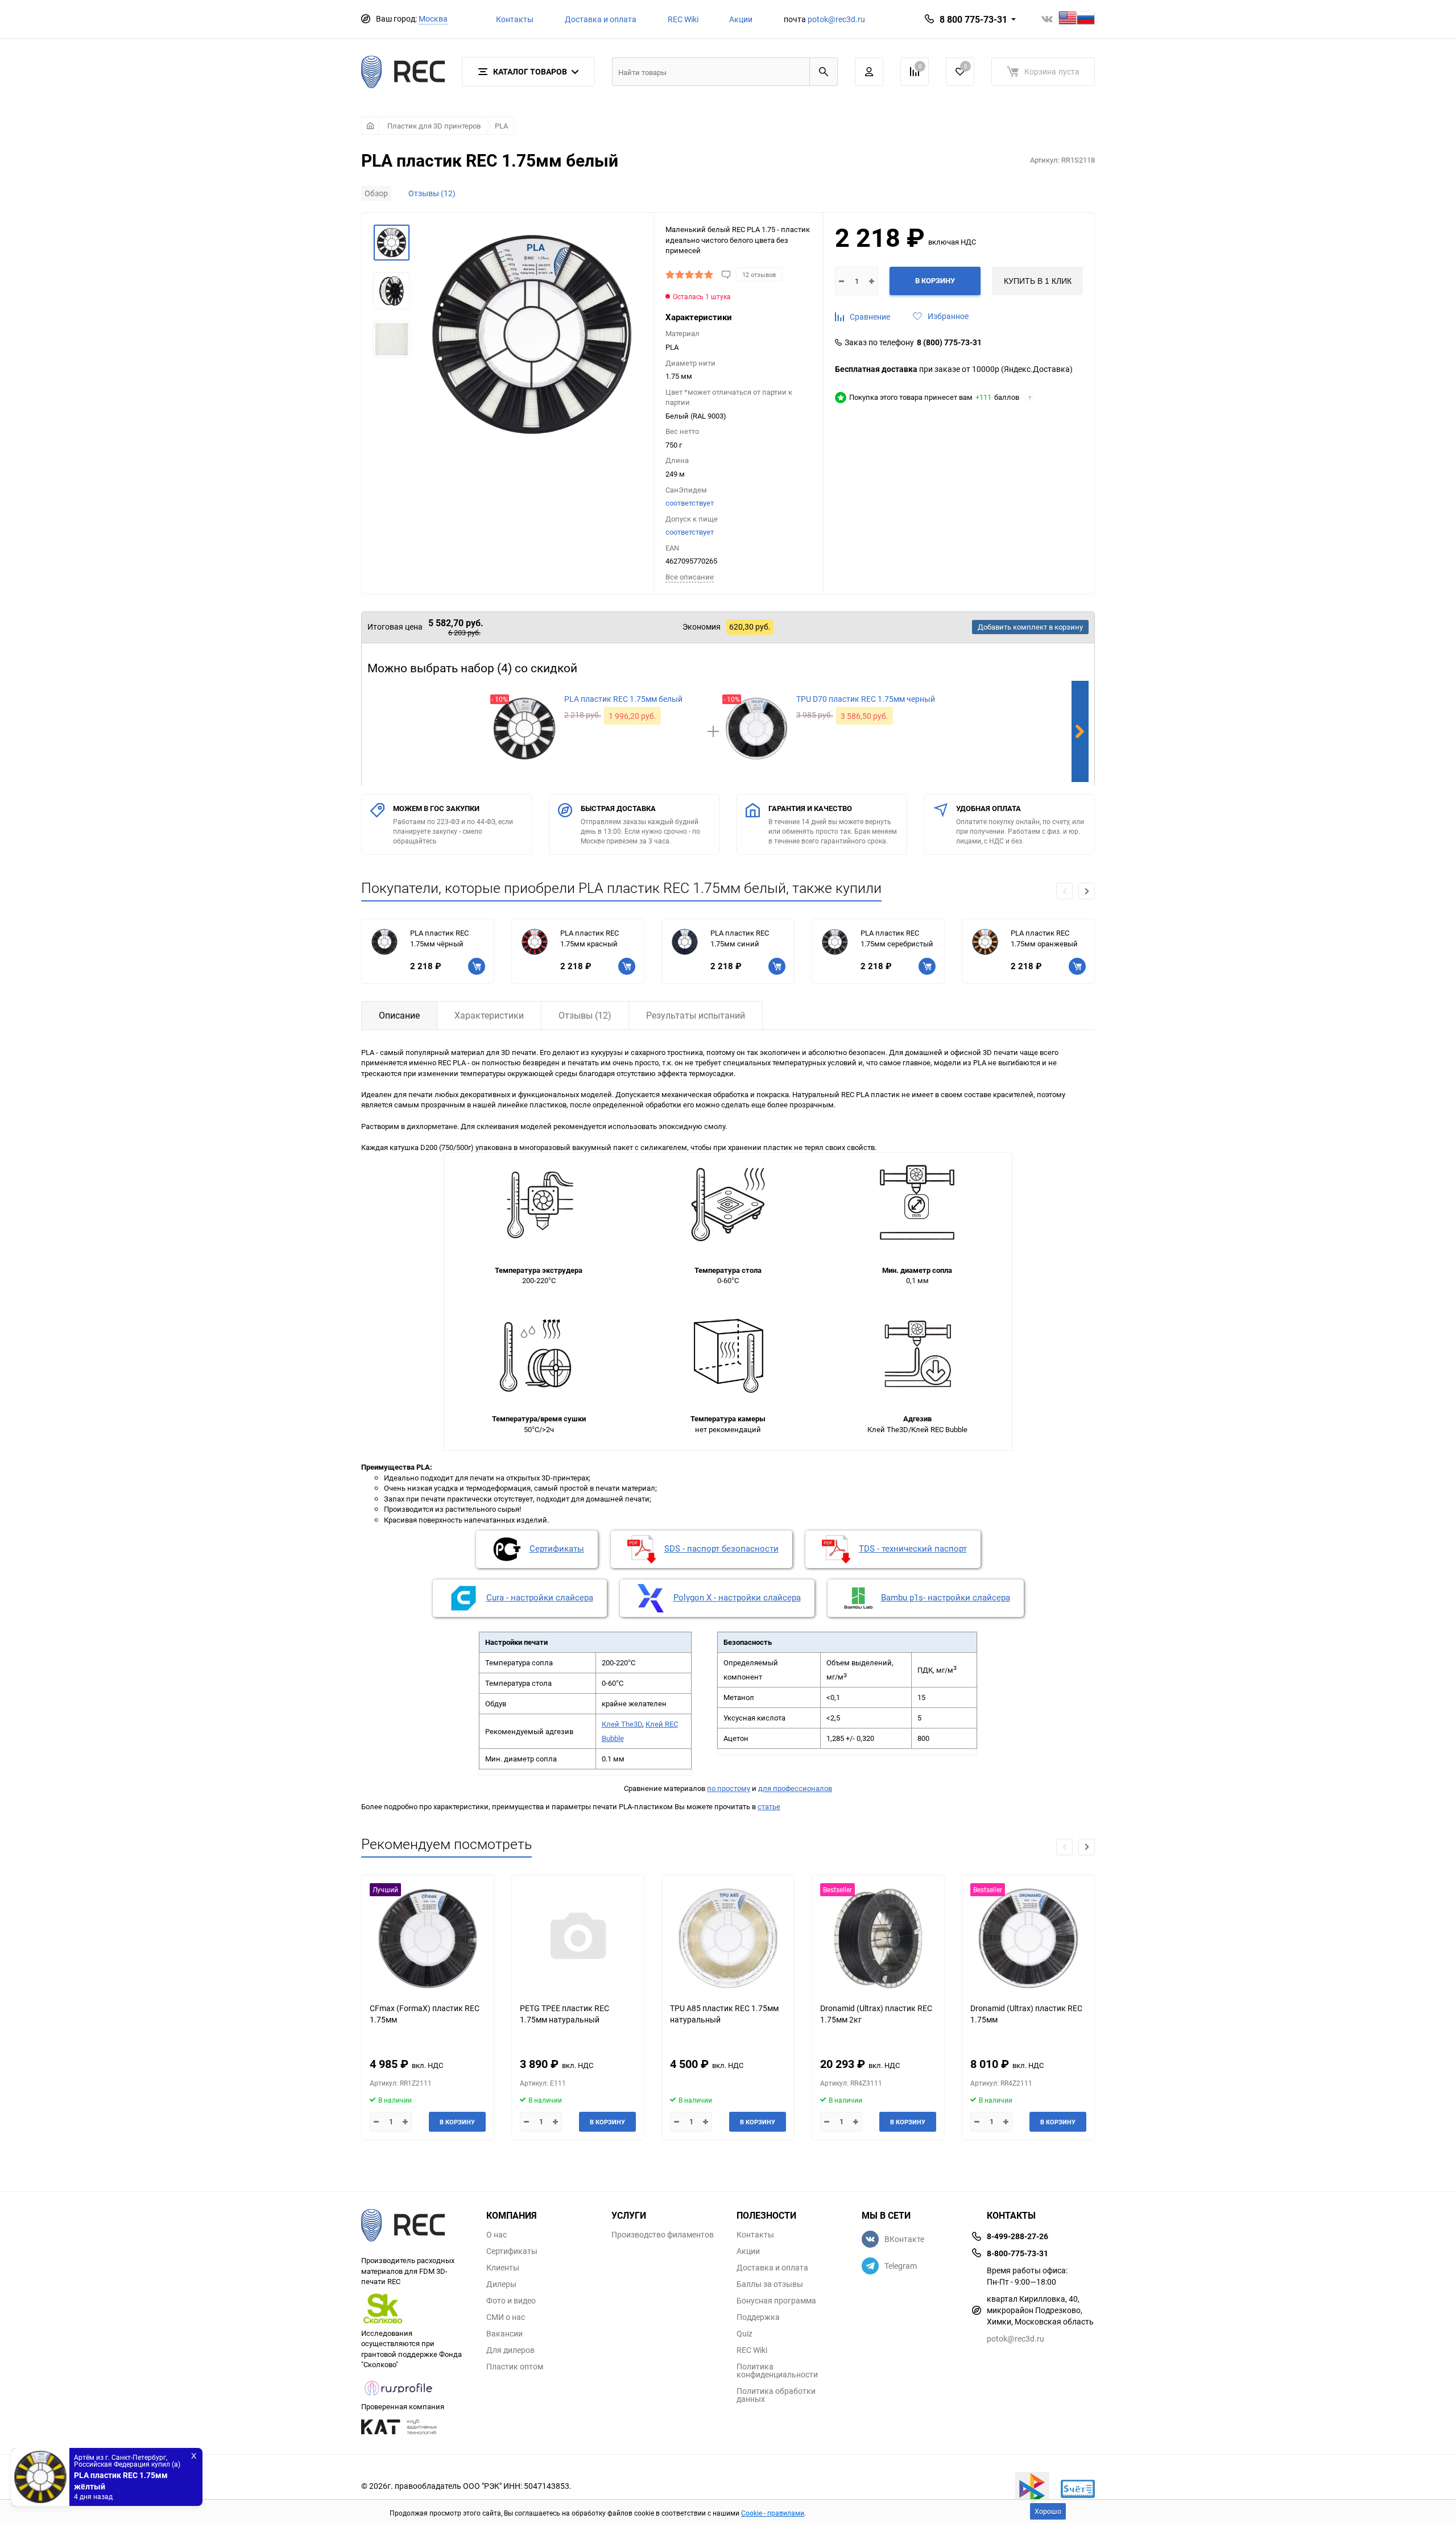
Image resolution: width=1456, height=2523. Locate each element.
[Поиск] (824, 72)
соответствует (690, 503)
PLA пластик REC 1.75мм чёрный (439, 938)
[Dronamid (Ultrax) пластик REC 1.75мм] (1028, 1939)
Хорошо (1048, 2511)
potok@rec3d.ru (836, 19)
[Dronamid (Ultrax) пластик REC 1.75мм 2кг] (878, 1939)
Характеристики (489, 1015)
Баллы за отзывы (770, 2284)
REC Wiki (683, 19)
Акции (741, 19)
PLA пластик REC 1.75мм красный (590, 938)
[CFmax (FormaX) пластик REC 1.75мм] (428, 1939)
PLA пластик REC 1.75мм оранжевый (1044, 938)
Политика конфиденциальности (777, 2371)
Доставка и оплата (601, 19)
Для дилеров (510, 2350)
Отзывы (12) (432, 193)
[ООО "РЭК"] (415, 2227)
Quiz (744, 2334)
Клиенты (503, 2268)
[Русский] (1086, 19)
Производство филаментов (663, 2235)
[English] (1068, 19)
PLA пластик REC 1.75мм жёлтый (121, 2481)
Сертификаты (512, 2251)
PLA (501, 126)
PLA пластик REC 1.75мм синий (740, 938)
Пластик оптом (515, 2367)
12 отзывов (759, 274)
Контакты (515, 19)
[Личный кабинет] (869, 72)
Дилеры (501, 2284)
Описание (399, 1015)
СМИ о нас (506, 2317)
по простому (729, 1788)
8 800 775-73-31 (973, 19)
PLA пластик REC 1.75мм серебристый (897, 938)
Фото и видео (511, 2301)
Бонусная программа (776, 2301)
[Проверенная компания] (399, 2396)
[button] (1087, 891)
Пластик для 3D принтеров (434, 126)
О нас (497, 2235)
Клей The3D (622, 1724)
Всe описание (690, 577)
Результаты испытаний (696, 1015)
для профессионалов (795, 1788)
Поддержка (758, 2317)
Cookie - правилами (773, 2513)
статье (769, 1806)
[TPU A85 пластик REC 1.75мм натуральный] (728, 1939)
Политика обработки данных (776, 2395)
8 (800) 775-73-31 (949, 342)
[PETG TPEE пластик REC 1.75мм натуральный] (578, 1939)
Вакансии (504, 2334)
